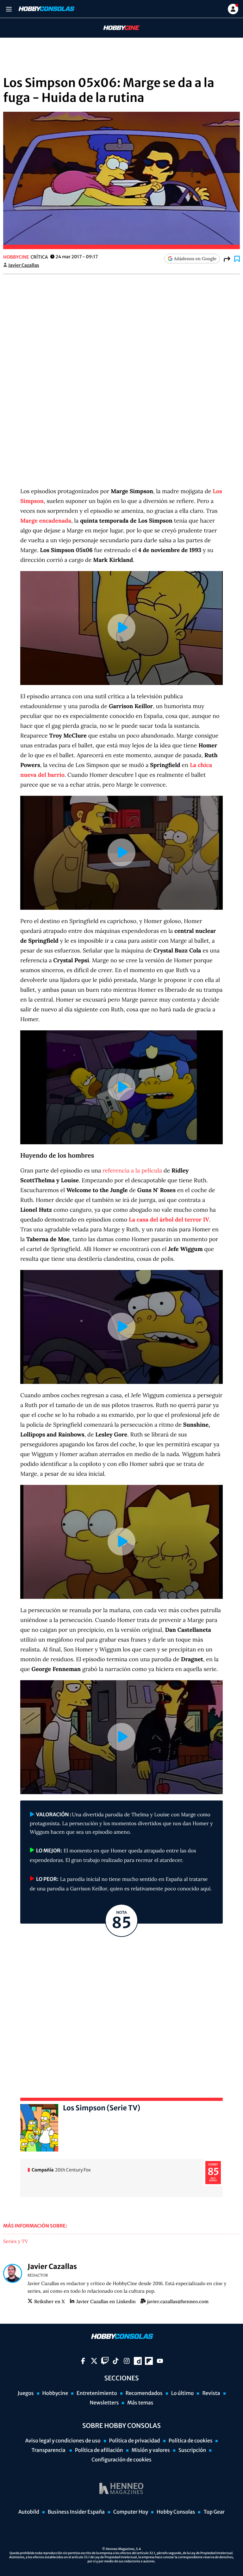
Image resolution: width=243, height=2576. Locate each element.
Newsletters (104, 2403)
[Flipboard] (149, 2361)
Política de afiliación (99, 2450)
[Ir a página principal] (46, 9)
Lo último (183, 2393)
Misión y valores (151, 2450)
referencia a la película (132, 1170)
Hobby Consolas (176, 2512)
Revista (211, 2393)
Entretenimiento (97, 2393)
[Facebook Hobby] (83, 2361)
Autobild (29, 2512)
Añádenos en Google (195, 259)
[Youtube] (160, 2361)
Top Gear (214, 2512)
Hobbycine (117, 28)
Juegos (25, 2393)
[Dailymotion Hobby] (138, 2361)
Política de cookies (191, 2441)
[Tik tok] (116, 2361)
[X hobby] (94, 2361)
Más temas (140, 2403)
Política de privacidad (135, 2441)
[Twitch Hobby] (105, 2361)
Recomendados (144, 2393)
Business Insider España (76, 2512)
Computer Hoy (131, 2512)
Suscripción (192, 2450)
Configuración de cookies (121, 2460)
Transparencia (49, 2450)
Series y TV (16, 2242)
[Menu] (9, 9)
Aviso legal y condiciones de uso (63, 2441)
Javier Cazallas (24, 265)
